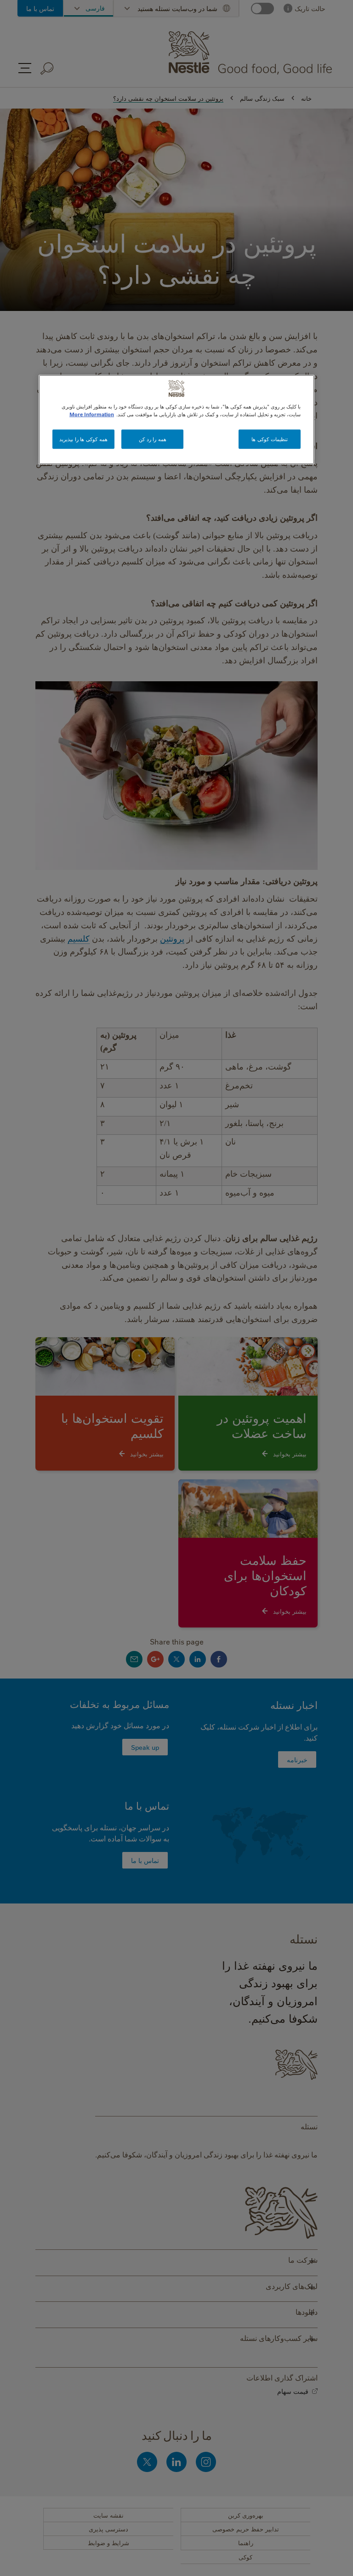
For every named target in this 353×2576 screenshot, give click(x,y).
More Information (92, 414)
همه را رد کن (153, 439)
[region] (176, 420)
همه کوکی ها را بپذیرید (83, 439)
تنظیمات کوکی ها (269, 439)
